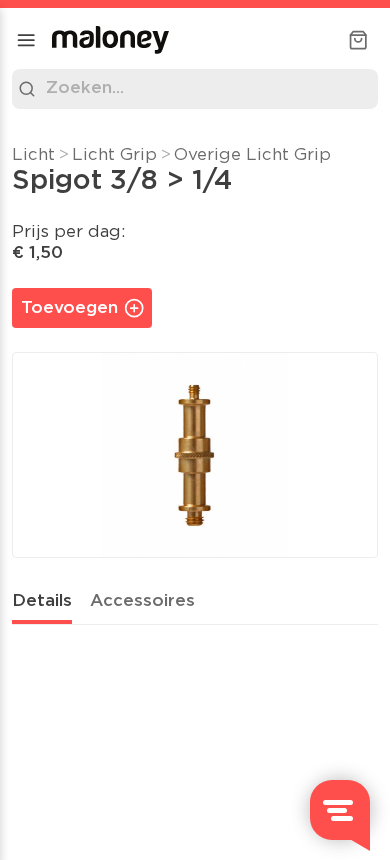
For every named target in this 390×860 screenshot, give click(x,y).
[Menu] (26, 40)
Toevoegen (69, 308)
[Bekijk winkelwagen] (358, 40)
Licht (33, 155)
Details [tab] (42, 601)
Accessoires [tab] (142, 601)
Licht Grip (114, 155)
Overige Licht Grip (252, 155)
